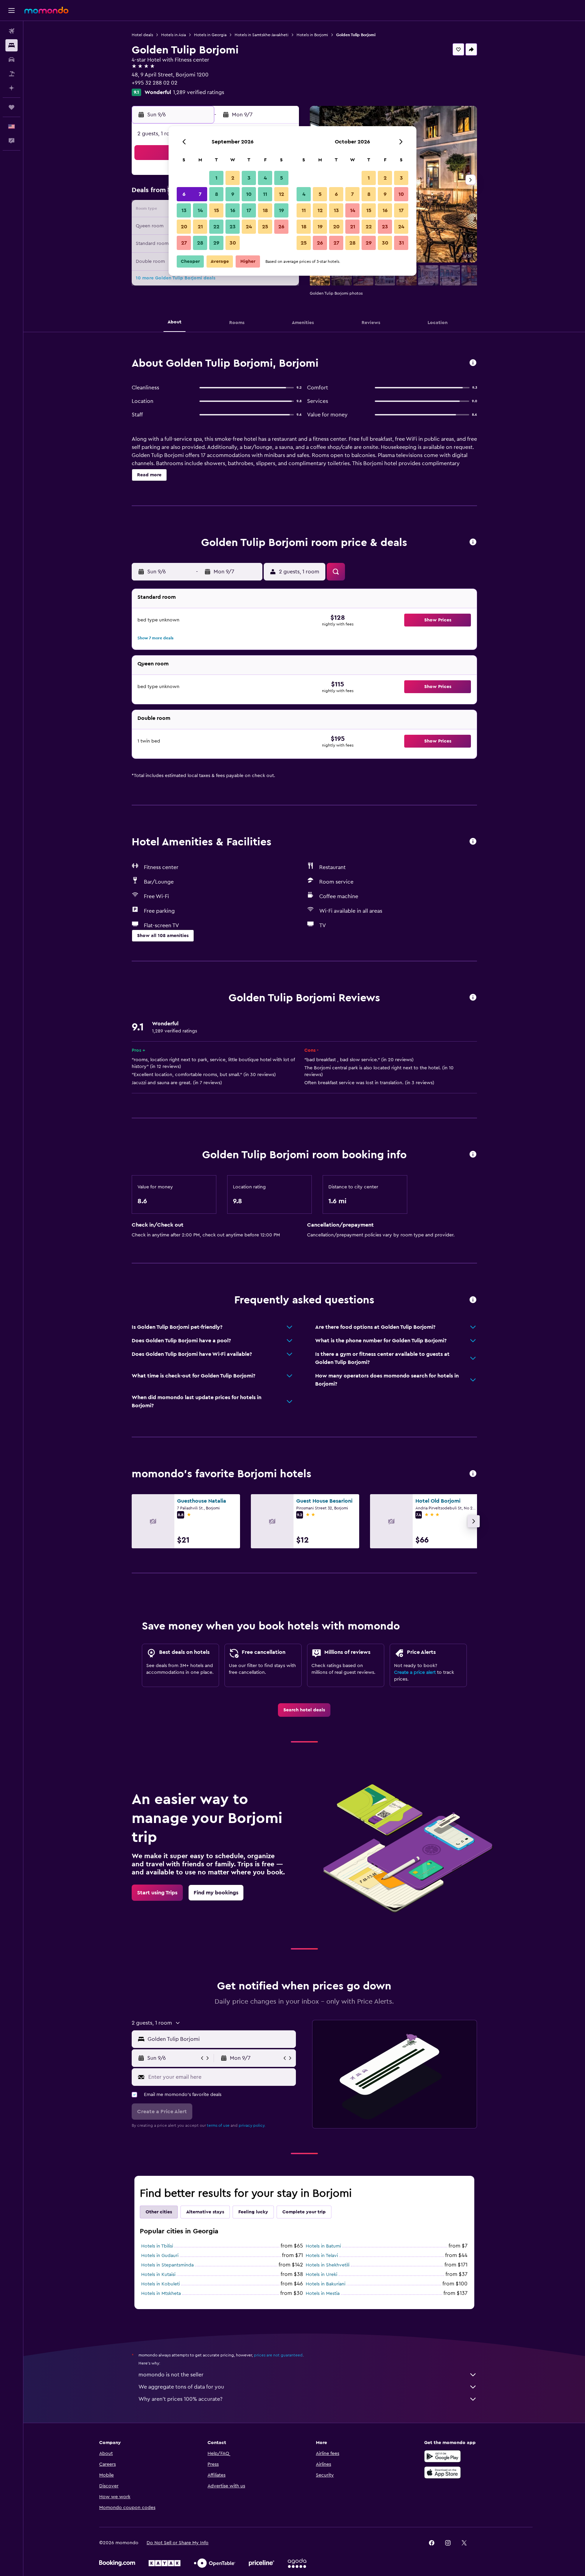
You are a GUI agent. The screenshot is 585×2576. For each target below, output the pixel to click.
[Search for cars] (12, 60)
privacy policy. (252, 2125)
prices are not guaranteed (278, 2355)
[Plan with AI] (12, 88)
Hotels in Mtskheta (161, 2294)
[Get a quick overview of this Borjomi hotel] (473, 363)
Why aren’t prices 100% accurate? (180, 2399)
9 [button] (233, 194)
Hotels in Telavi (322, 2256)
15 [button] (216, 210)
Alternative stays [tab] (205, 2212)
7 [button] (200, 194)
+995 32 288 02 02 (155, 83)
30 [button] (233, 243)
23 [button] (233, 227)
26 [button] (281, 227)
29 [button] (216, 243)
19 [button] (281, 210)
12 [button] (281, 194)
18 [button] (265, 210)
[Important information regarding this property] (473, 1155)
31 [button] (401, 243)
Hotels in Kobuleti (160, 2284)
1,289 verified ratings (199, 92)
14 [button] (200, 210)
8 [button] (216, 194)
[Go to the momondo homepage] (46, 10)
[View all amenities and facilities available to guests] (473, 842)
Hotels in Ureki (321, 2275)
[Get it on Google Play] (442, 2456)
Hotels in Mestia (323, 2294)
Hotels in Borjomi (312, 35)
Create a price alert (415, 1672)
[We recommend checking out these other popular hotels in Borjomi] (473, 1474)
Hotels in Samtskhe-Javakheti (262, 35)
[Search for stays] (12, 45)
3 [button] (249, 178)
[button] (12, 10)
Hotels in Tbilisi (157, 2246)
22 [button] (216, 227)
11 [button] (265, 194)
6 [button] (184, 194)
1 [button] (216, 178)
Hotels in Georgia (210, 35)
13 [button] (184, 210)
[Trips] (12, 107)
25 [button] (265, 227)
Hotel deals (142, 35)
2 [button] (233, 178)
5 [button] (281, 178)
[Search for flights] (12, 31)
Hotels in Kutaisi (158, 2275)
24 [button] (249, 227)
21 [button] (200, 227)
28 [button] (200, 243)
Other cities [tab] (159, 2212)
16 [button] (233, 210)
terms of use (218, 2125)
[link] (304, 1710)
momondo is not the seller (171, 2375)
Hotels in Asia (174, 35)
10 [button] (249, 194)
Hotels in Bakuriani (326, 2284)
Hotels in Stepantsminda (167, 2265)
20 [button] (184, 227)
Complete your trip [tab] (304, 2212)
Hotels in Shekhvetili (328, 2265)
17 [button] (249, 210)
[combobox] (220, 2039)
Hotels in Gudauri (160, 2256)
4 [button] (265, 178)
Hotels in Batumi (323, 2246)
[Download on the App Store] (442, 2472)
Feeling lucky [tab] (253, 2212)
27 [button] (184, 243)
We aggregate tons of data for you (181, 2387)
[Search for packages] (12, 74)
